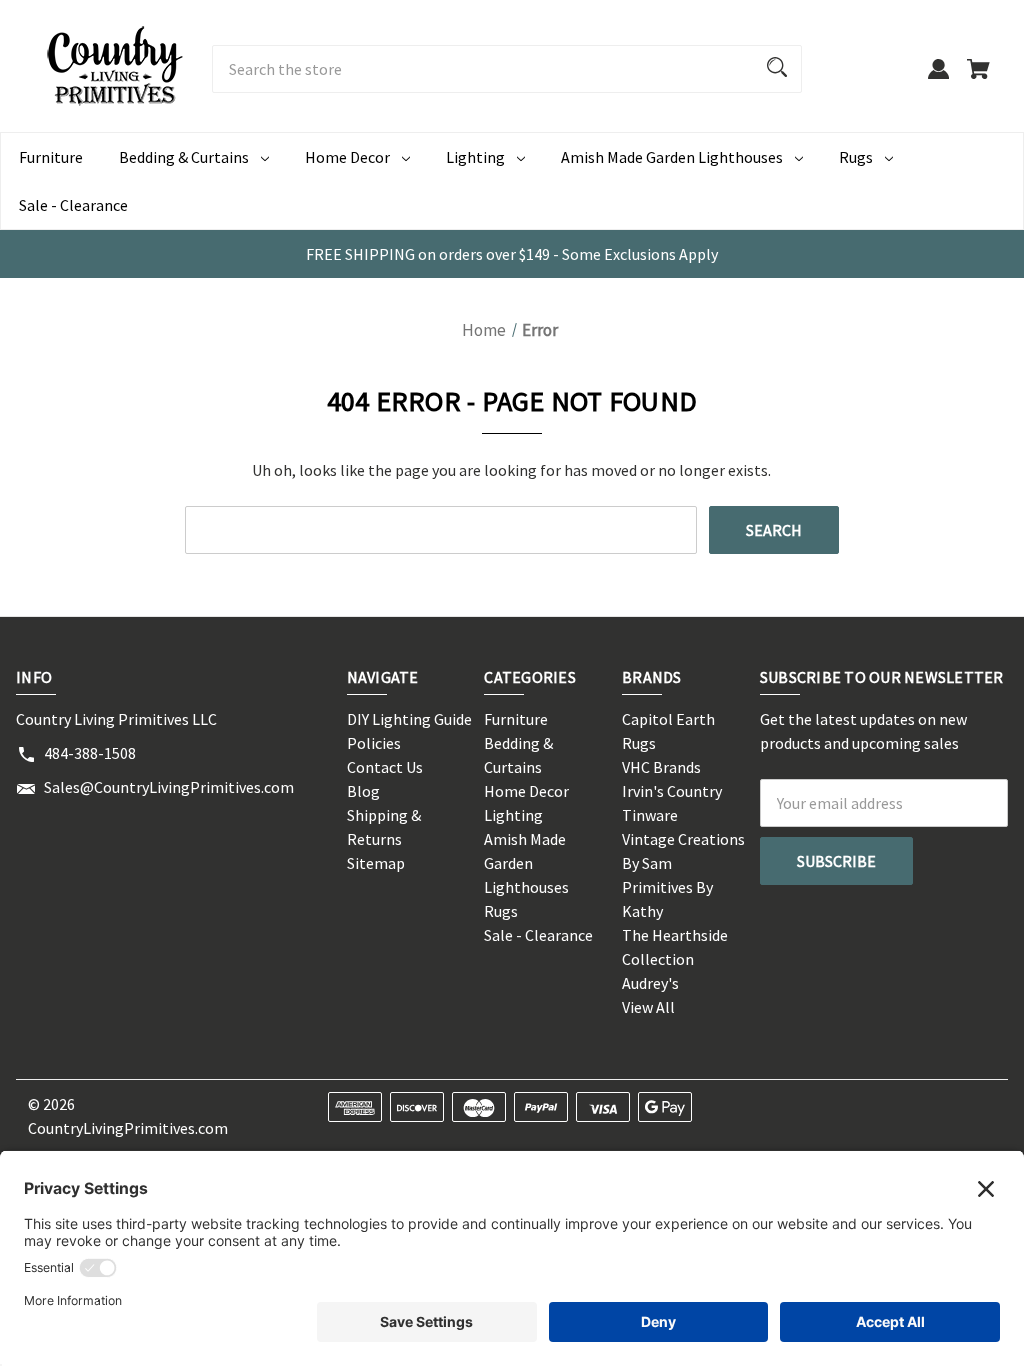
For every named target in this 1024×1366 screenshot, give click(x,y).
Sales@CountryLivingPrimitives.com (169, 787)
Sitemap (376, 863)
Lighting (475, 157)
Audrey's (650, 983)
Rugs (856, 157)
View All (648, 1007)
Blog (363, 791)
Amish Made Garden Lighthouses (672, 157)
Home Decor (347, 157)
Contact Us (385, 767)
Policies (374, 743)
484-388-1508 (90, 753)
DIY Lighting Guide (409, 719)
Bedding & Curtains (184, 157)
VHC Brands (661, 767)
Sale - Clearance (73, 205)
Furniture (51, 157)
